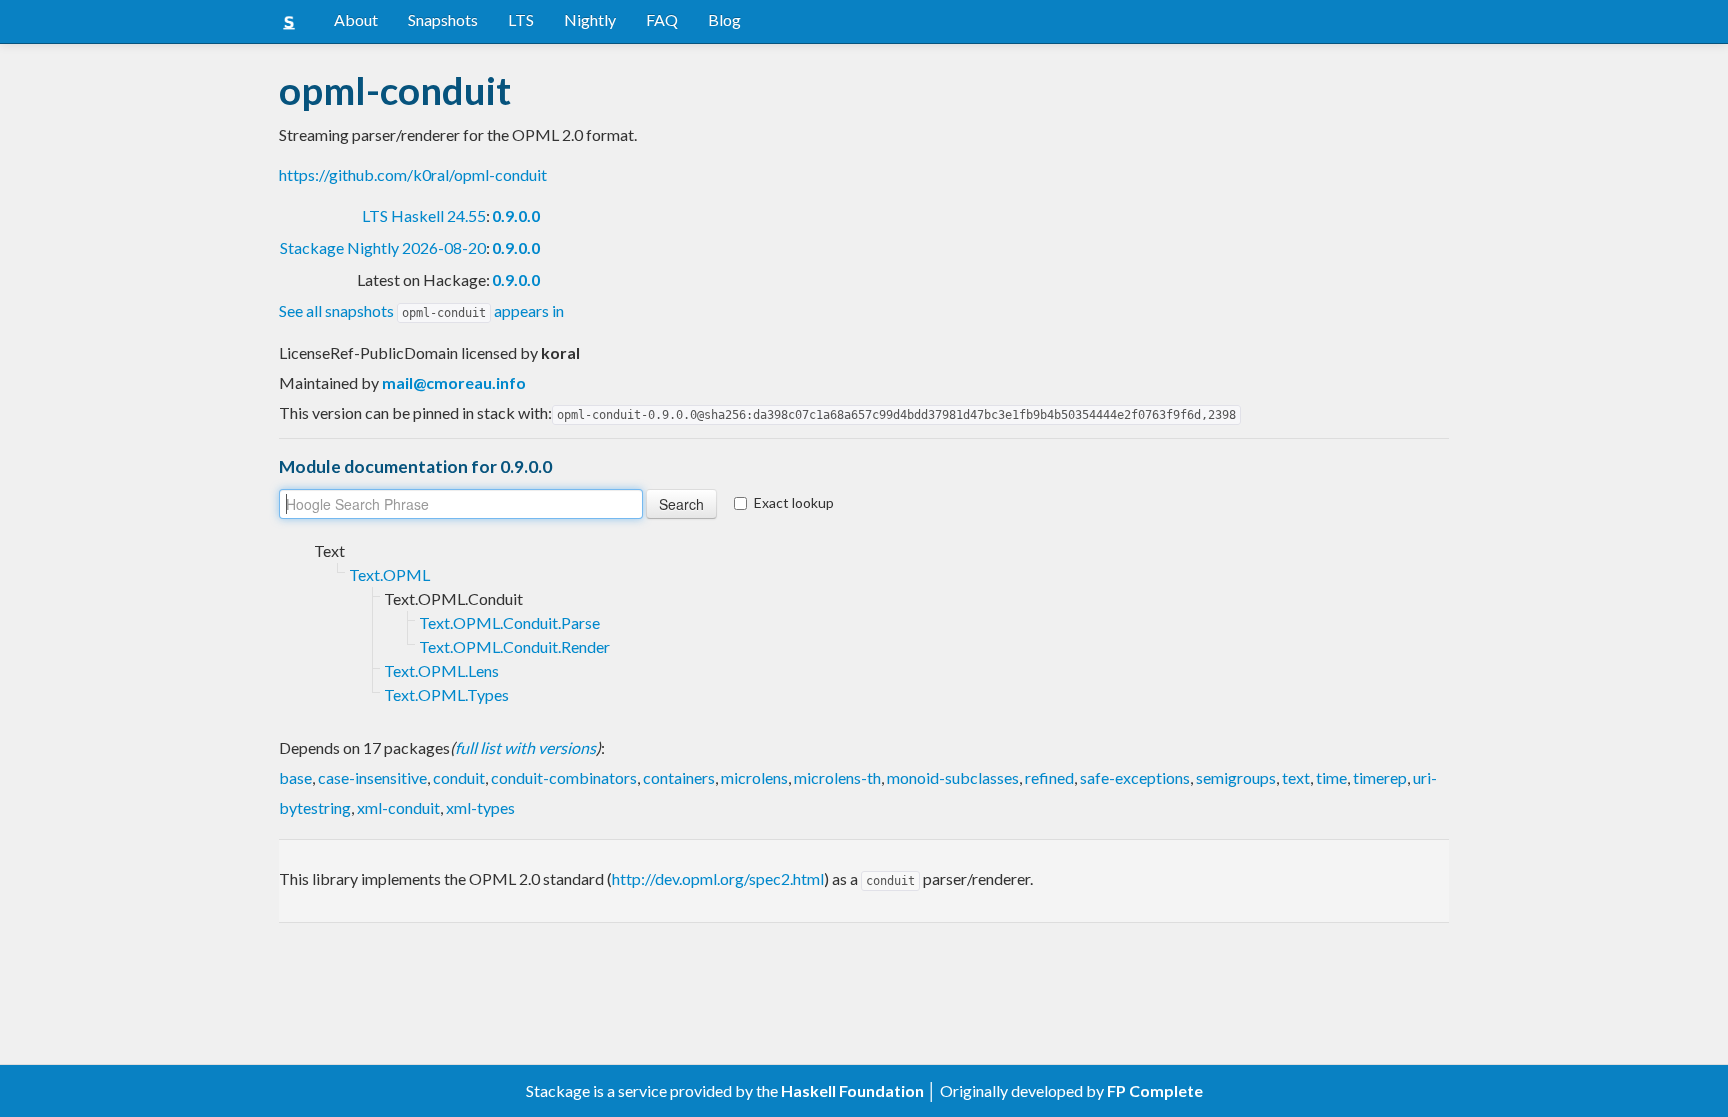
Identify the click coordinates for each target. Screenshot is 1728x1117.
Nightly (590, 19)
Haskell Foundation (852, 1090)
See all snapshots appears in (421, 310)
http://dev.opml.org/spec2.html (718, 878)
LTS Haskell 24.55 (424, 215)
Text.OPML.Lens (441, 670)
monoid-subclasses (953, 777)
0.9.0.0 (516, 215)
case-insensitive (372, 777)
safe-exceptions (1135, 777)
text (1296, 777)
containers (679, 777)
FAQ (662, 19)
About (356, 19)
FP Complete (1155, 1090)
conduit (459, 777)
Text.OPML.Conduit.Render (514, 646)
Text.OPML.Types (446, 694)
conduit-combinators (564, 777)
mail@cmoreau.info (454, 382)
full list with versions (525, 747)
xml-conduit (398, 807)
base (295, 777)
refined (1049, 777)
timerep (1380, 777)
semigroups (1236, 777)
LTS (521, 19)
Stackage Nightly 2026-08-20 (383, 247)
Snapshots (443, 19)
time (1331, 777)
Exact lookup (794, 502)
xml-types (480, 807)
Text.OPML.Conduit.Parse (509, 622)
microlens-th (837, 777)
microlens (754, 777)
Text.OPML (389, 574)
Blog (724, 19)
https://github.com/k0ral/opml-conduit (413, 174)
